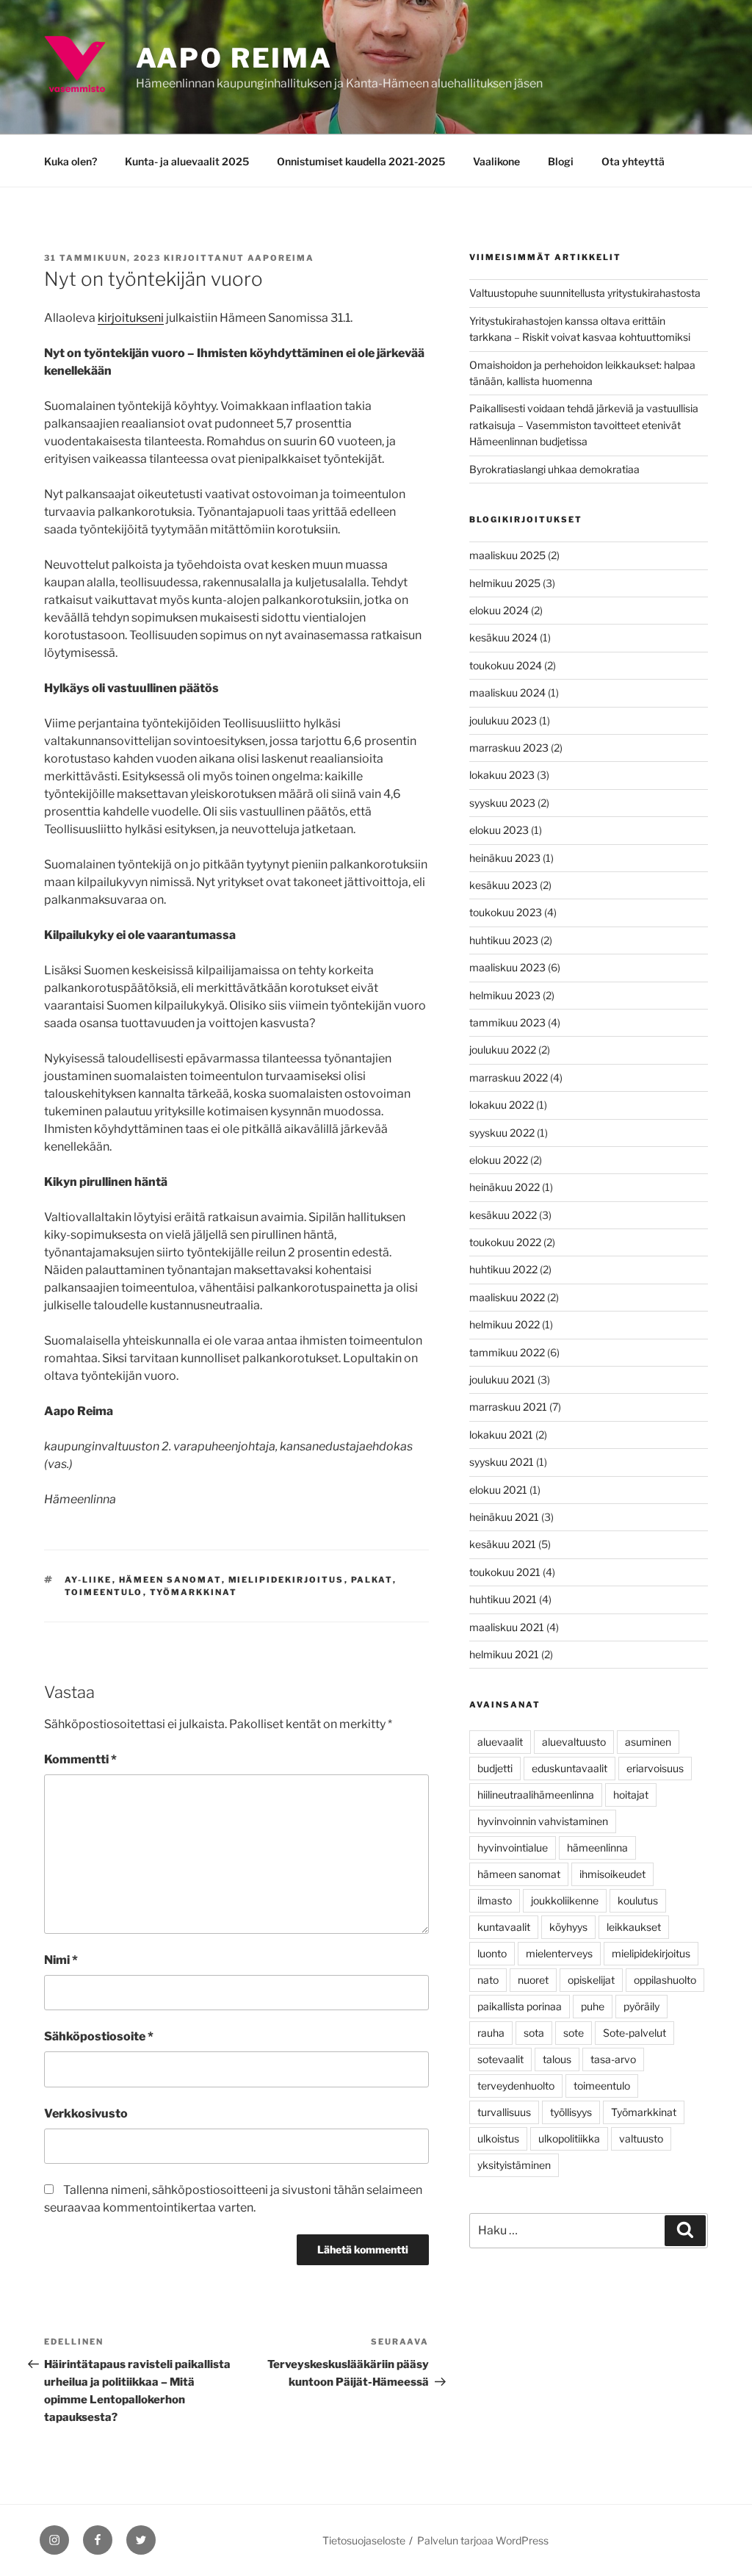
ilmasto (495, 1900)
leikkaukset (634, 1927)
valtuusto (641, 2138)
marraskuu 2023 (509, 748)
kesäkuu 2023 (503, 885)
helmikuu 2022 (505, 1324)
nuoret (533, 1980)
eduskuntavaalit (570, 1768)
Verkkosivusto (86, 2113)
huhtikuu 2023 (504, 940)
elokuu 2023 (499, 830)
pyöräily (641, 2006)
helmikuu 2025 (505, 583)
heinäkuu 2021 (504, 1517)
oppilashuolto (665, 1980)
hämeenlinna (597, 1848)
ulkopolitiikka (569, 2138)
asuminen (648, 1742)
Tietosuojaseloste (364, 2540)
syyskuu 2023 (502, 803)
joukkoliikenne (565, 1900)
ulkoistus (498, 2138)
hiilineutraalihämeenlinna (536, 1795)
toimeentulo (104, 1592)
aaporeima (281, 258)
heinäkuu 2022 (505, 1187)
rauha (491, 2033)
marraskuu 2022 (509, 1077)
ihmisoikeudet (612, 1874)
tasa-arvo (613, 2059)
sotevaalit (500, 2059)
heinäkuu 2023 (505, 858)
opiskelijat (591, 1980)
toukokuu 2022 (505, 1242)
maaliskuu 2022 (507, 1297)
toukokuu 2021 (505, 1572)
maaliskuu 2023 (507, 967)
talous (557, 2059)
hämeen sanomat (170, 1580)
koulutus (638, 1900)
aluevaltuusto (574, 1742)
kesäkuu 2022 (503, 1215)
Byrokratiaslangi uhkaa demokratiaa (554, 469)
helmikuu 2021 (504, 1654)
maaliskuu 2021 (507, 1627)
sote (574, 2033)
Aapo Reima (234, 58)
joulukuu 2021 (502, 1379)
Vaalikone (496, 161)
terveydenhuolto (516, 2086)
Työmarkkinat (194, 1592)
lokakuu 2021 (501, 1435)
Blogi (561, 161)
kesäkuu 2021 (503, 1544)
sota (534, 2033)
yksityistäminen (514, 2165)
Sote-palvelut (634, 2033)
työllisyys (571, 2112)
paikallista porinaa (520, 2006)
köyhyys (568, 1927)
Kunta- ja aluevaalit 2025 (187, 161)
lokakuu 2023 (502, 775)
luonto (492, 1953)
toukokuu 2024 (506, 665)
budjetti (495, 1768)
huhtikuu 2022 (503, 1269)
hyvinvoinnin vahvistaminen (543, 1821)
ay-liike (88, 1580)
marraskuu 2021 (508, 1407)
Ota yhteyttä (633, 161)
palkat (372, 1580)
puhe (593, 2006)
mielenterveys (559, 1953)
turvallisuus (504, 2112)
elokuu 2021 (498, 1490)
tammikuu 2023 (507, 1022)
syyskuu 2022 (502, 1133)
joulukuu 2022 (503, 1050)
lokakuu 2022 (502, 1105)
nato (488, 1980)
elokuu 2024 (499, 610)
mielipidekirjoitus (286, 1580)
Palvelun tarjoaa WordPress (483, 2540)
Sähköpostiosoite (99, 2036)
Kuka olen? (70, 161)
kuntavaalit (504, 1927)
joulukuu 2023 (503, 720)
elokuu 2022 (499, 1160)
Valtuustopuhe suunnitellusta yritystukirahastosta (585, 293)
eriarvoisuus (655, 1768)
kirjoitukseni (131, 318)
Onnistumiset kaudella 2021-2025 (361, 161)
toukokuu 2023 (506, 912)
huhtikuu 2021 (503, 1599)
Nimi (61, 1960)
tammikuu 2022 (507, 1352)
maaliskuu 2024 (507, 692)
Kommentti (80, 1759)
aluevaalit (500, 1742)
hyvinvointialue (513, 1848)
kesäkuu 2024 (503, 637)
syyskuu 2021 (502, 1462)
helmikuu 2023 (505, 995)
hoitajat (631, 1795)
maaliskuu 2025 (507, 555)
